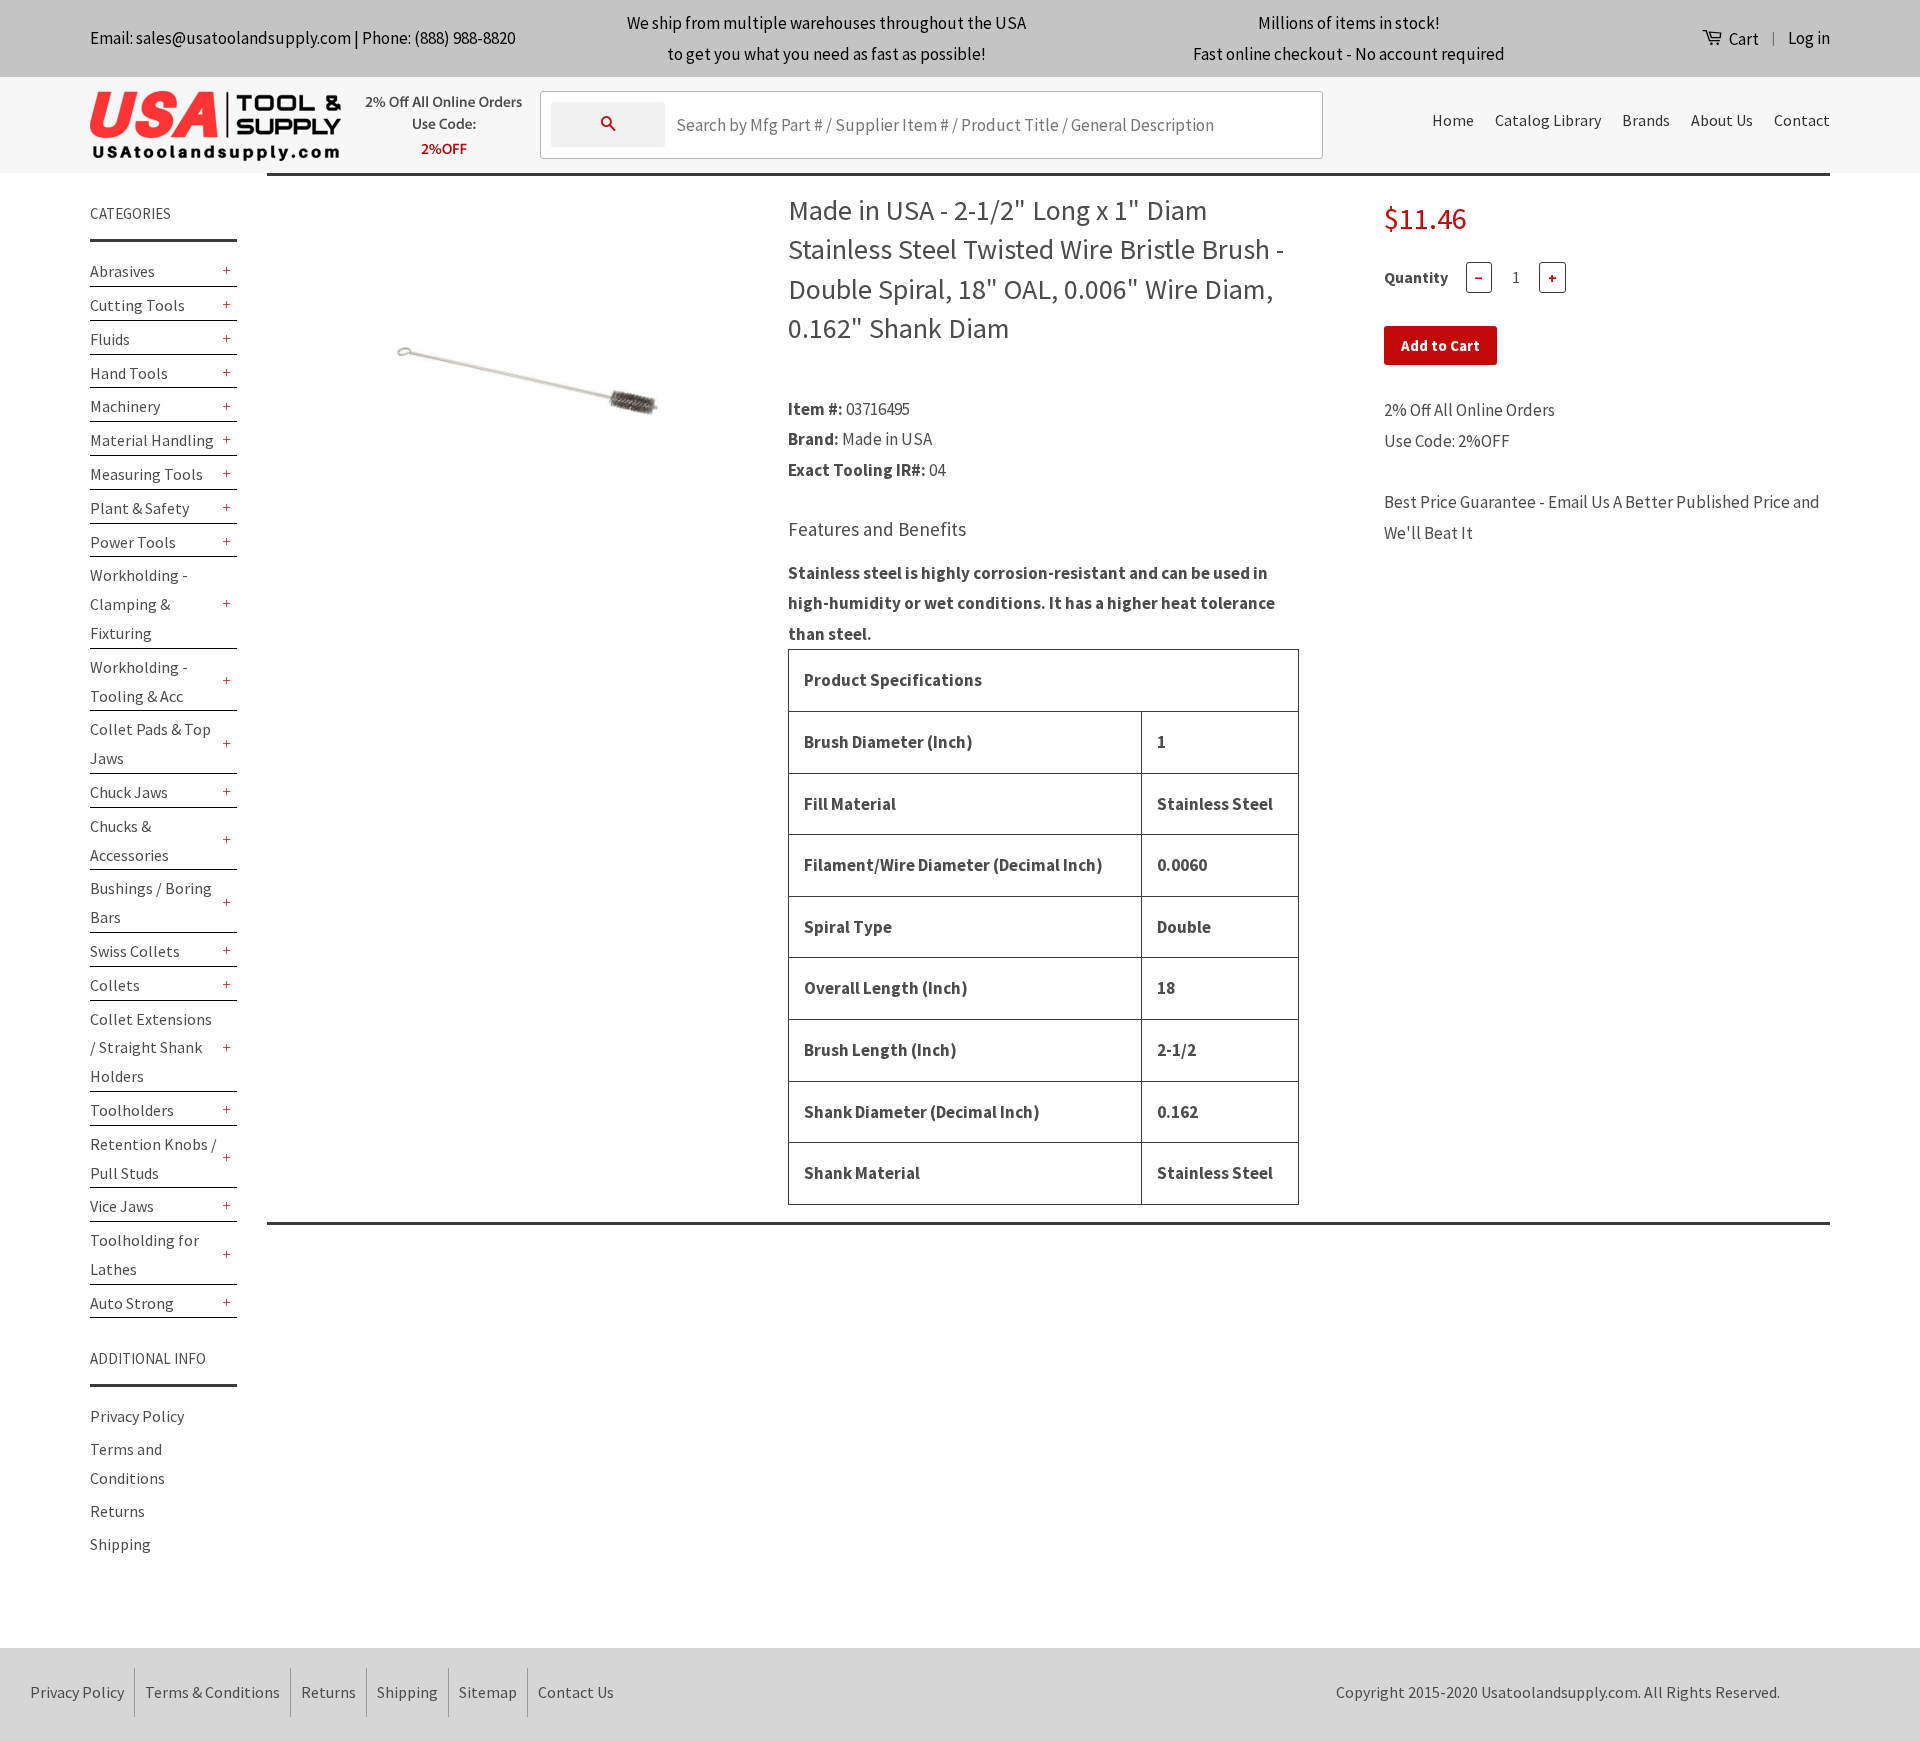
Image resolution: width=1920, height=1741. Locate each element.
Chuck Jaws (129, 792)
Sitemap (488, 1692)
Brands (1646, 120)
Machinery (125, 406)
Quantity (1416, 277)
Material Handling (152, 440)
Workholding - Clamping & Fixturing (139, 604)
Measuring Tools (146, 474)
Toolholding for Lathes (144, 1254)
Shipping (120, 1544)
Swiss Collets (135, 951)
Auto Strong (132, 1303)
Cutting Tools (137, 305)
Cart (1742, 39)
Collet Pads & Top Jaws (150, 743)
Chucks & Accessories (129, 840)
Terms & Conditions (212, 1692)
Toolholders (132, 1110)
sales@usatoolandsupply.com (243, 38)
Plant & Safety (139, 508)
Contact (1802, 120)
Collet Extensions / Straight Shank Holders (151, 1048)
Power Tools (133, 542)
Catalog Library (1548, 120)
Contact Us (576, 1692)
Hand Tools (129, 373)
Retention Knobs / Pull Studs (153, 1158)
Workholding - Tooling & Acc (139, 681)
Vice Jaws (122, 1206)
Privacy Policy (137, 1416)
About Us (1722, 120)
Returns (117, 1511)
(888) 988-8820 (464, 38)
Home (1453, 120)
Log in (1809, 38)
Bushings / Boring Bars (151, 902)
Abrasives (122, 271)
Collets (115, 985)
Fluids (110, 339)
